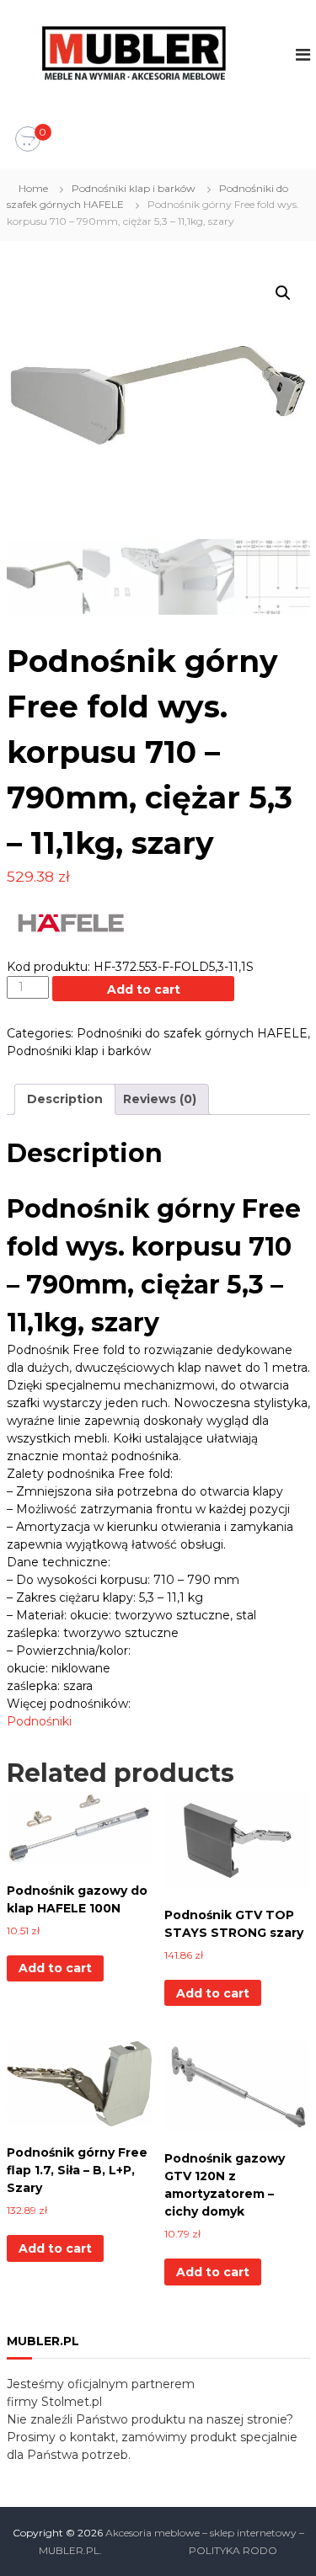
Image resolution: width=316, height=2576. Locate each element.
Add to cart (144, 989)
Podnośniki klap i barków (134, 188)
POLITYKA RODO (233, 2550)
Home (33, 188)
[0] (28, 140)
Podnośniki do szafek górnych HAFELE (192, 1033)
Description (65, 1099)
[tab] (65, 1099)
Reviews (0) (160, 1099)
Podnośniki (39, 1721)
